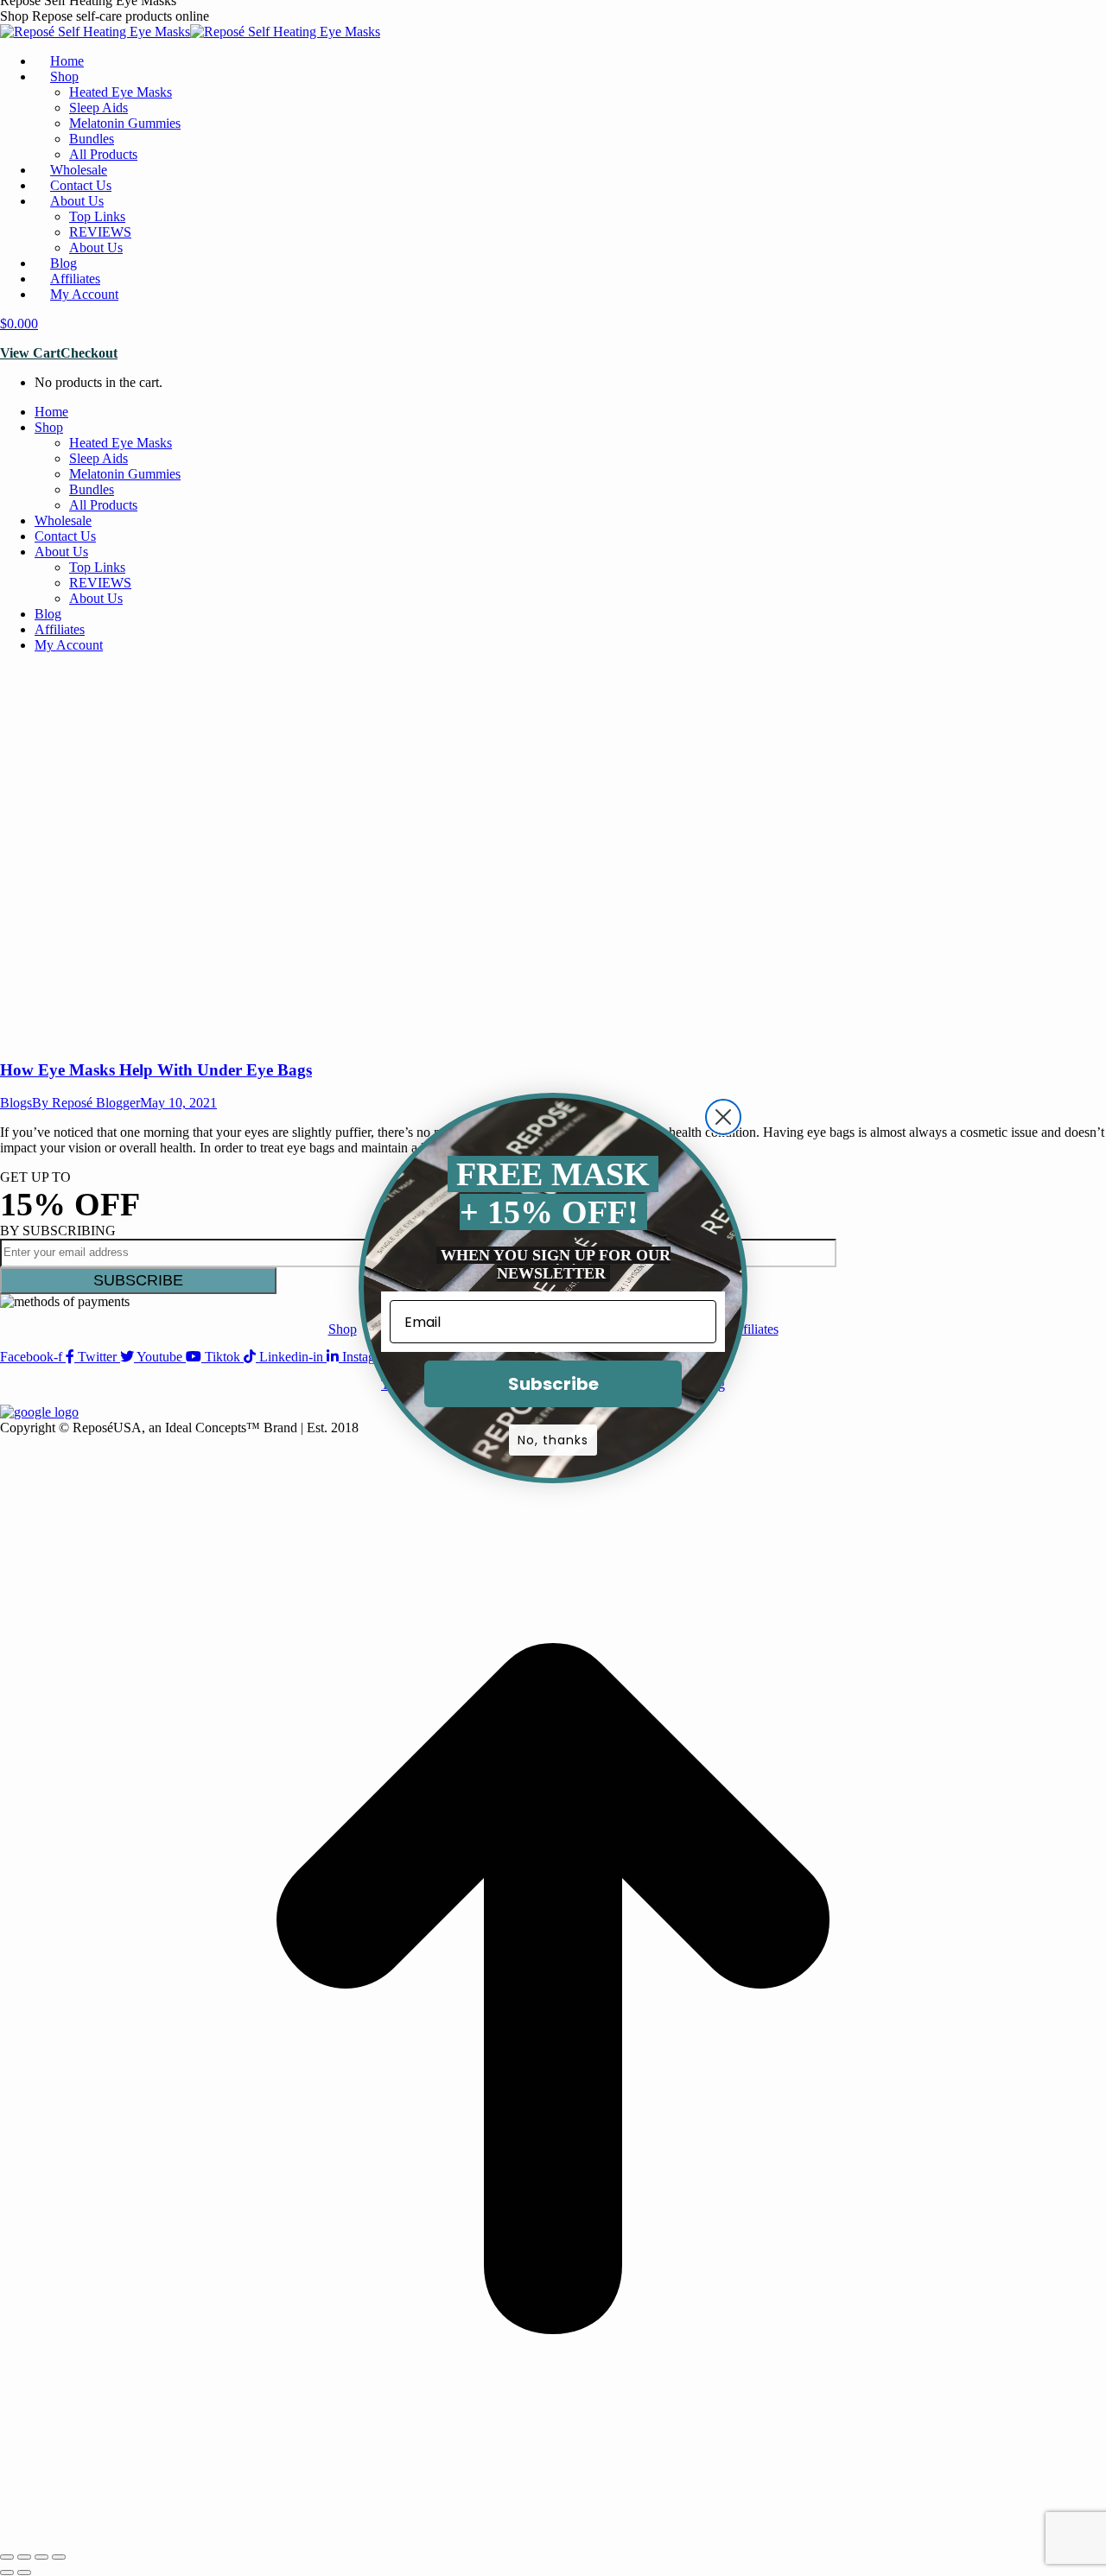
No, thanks (553, 1440)
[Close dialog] (723, 1117)
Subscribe (553, 1384)
